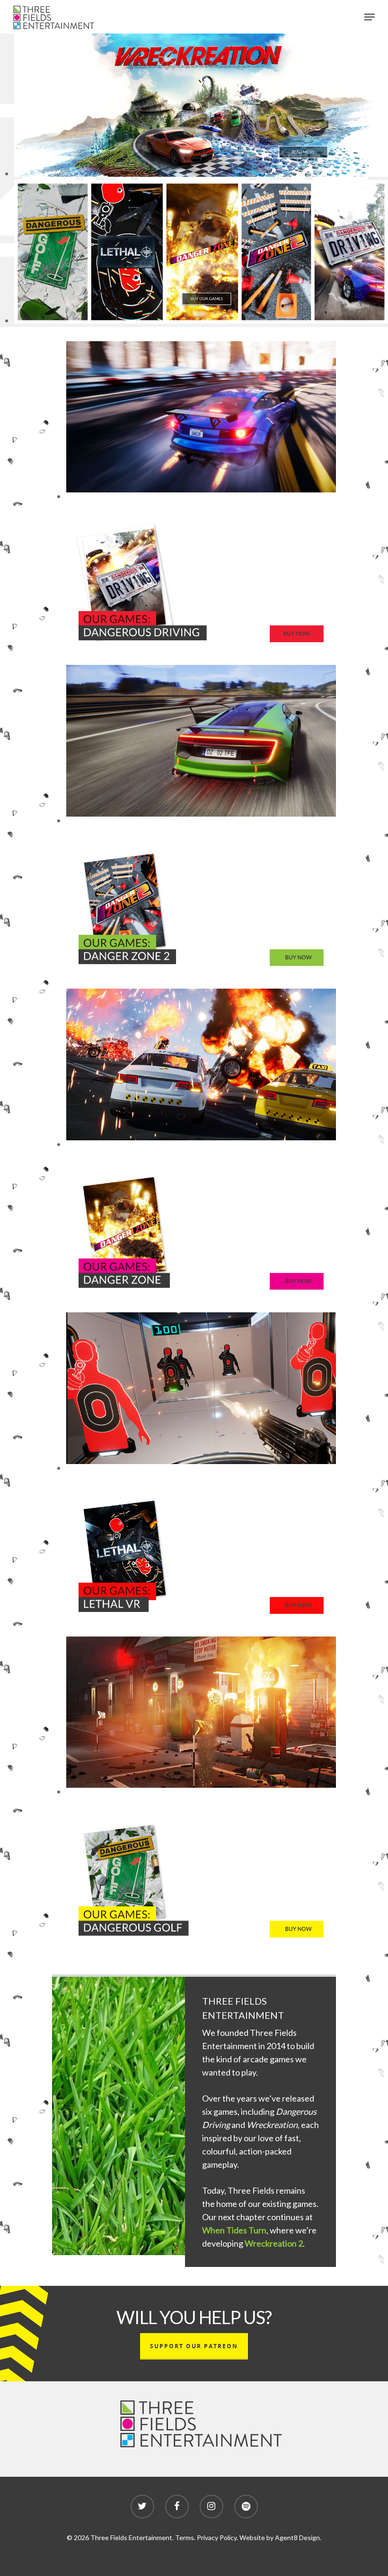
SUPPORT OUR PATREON (194, 2346)
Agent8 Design (297, 2537)
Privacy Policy (217, 2537)
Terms (185, 2537)
